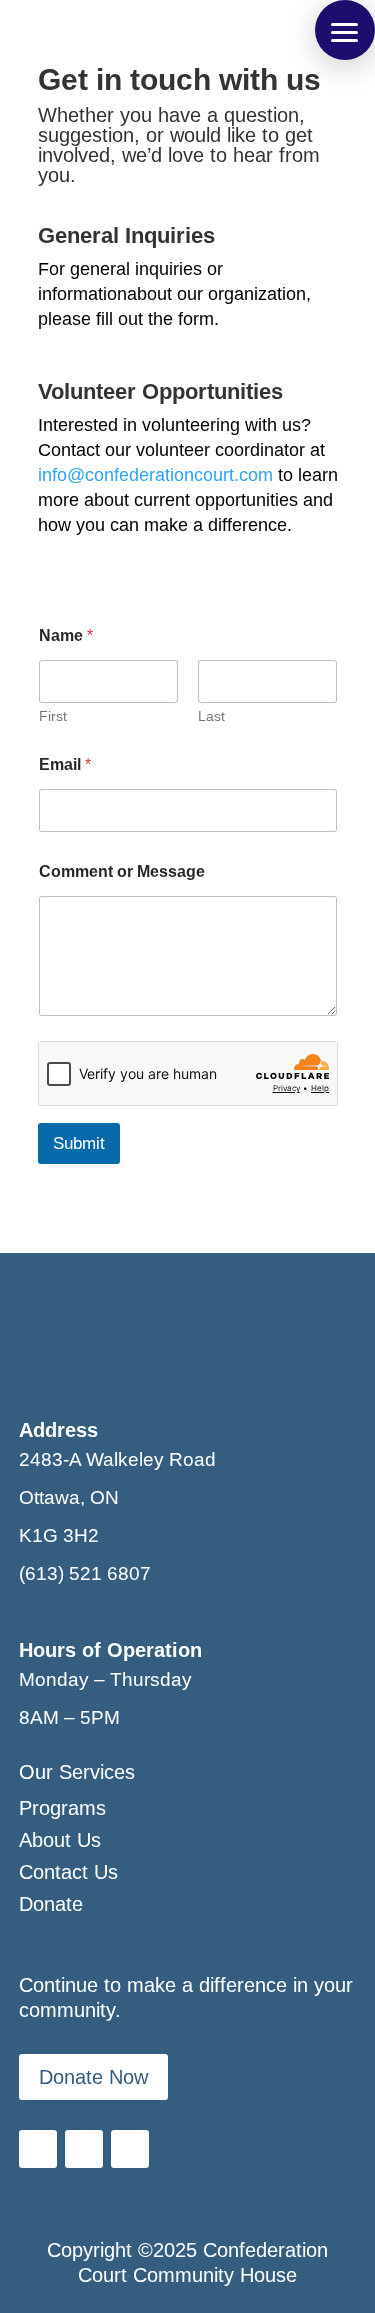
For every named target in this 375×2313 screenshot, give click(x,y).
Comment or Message (122, 871)
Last (211, 716)
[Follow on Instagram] (130, 2149)
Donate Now (93, 2077)
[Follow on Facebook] (38, 2149)
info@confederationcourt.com (155, 475)
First (53, 716)
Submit (79, 1143)
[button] (345, 30)
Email (65, 764)
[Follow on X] (84, 2149)
